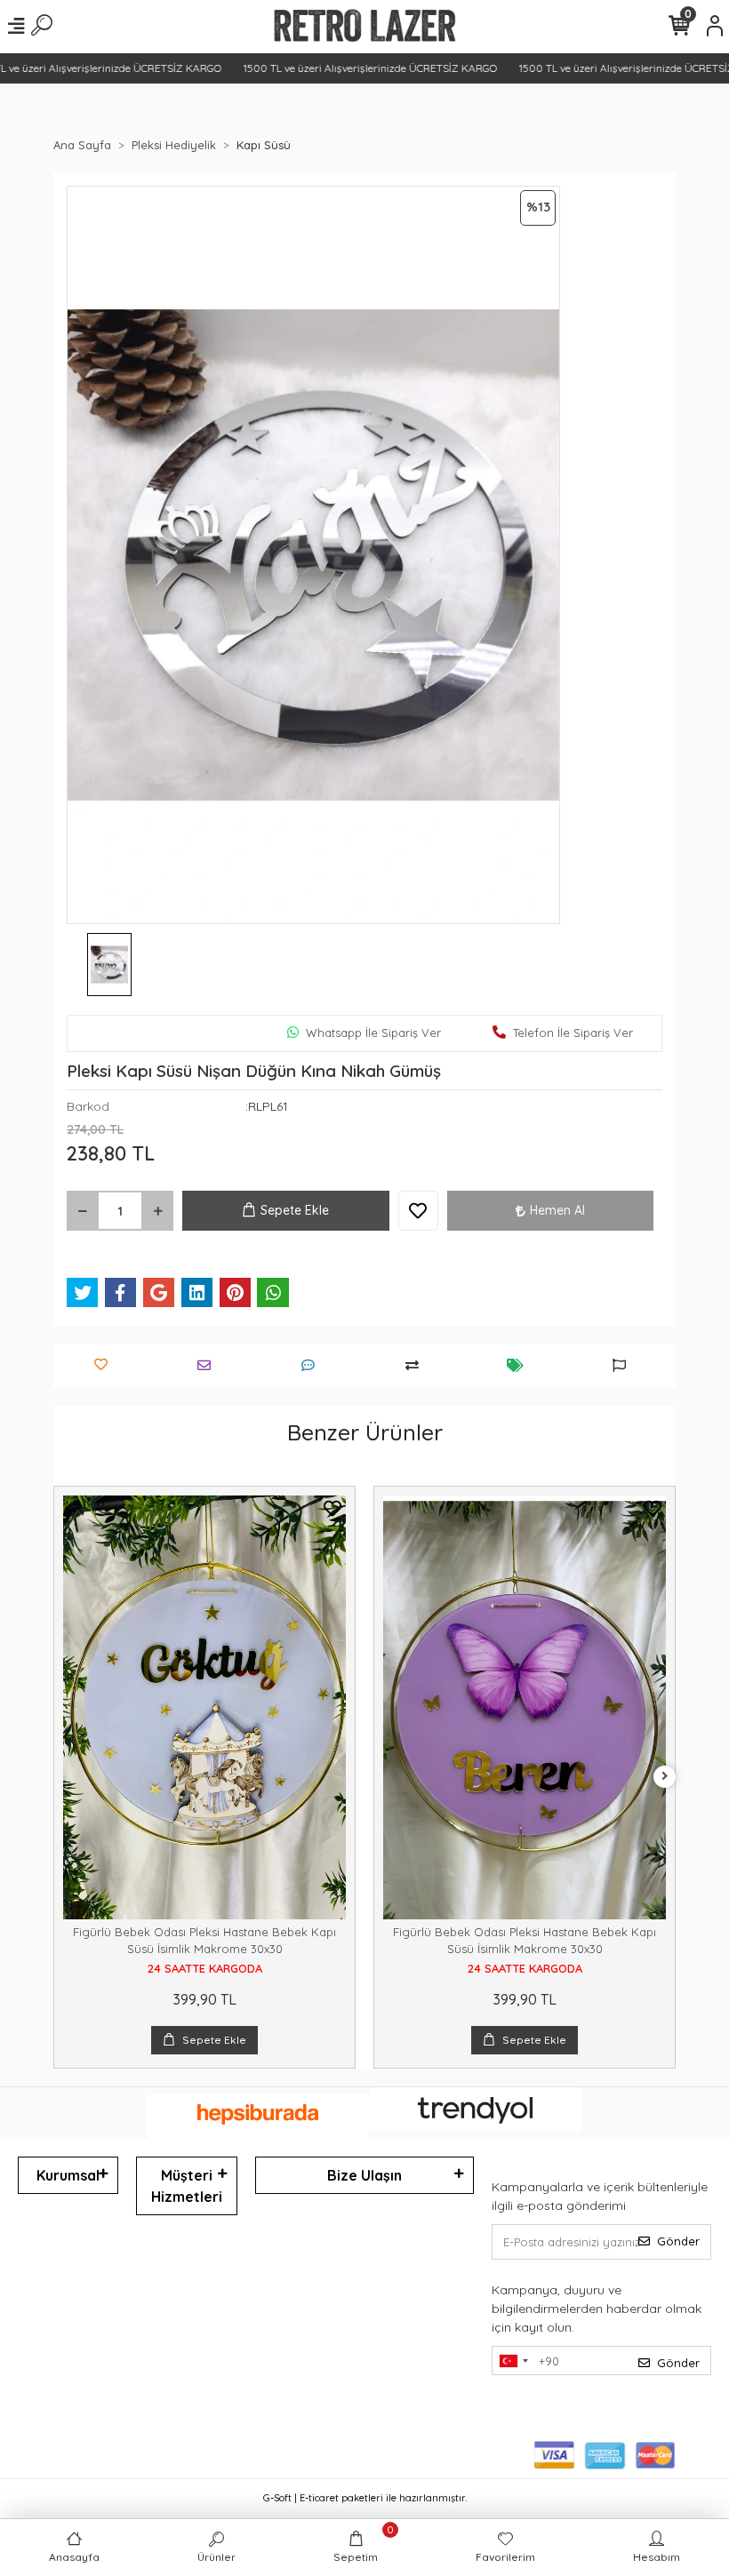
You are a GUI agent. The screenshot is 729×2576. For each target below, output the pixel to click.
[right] (665, 1777)
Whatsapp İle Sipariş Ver (373, 1033)
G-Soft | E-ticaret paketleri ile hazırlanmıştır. (365, 2498)
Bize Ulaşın (364, 2175)
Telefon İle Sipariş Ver (573, 1033)
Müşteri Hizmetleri (187, 2186)
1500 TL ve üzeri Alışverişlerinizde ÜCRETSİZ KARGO (344, 68)
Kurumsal (68, 2175)
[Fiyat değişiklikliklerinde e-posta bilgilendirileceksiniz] (520, 1365)
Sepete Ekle (295, 1210)
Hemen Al (557, 1210)
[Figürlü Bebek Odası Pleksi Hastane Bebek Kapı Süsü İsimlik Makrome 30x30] (204, 1707)
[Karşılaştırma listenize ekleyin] (417, 1365)
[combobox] (513, 2361)
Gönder (678, 2241)
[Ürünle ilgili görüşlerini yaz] (312, 1365)
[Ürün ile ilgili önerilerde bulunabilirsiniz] (624, 1365)
